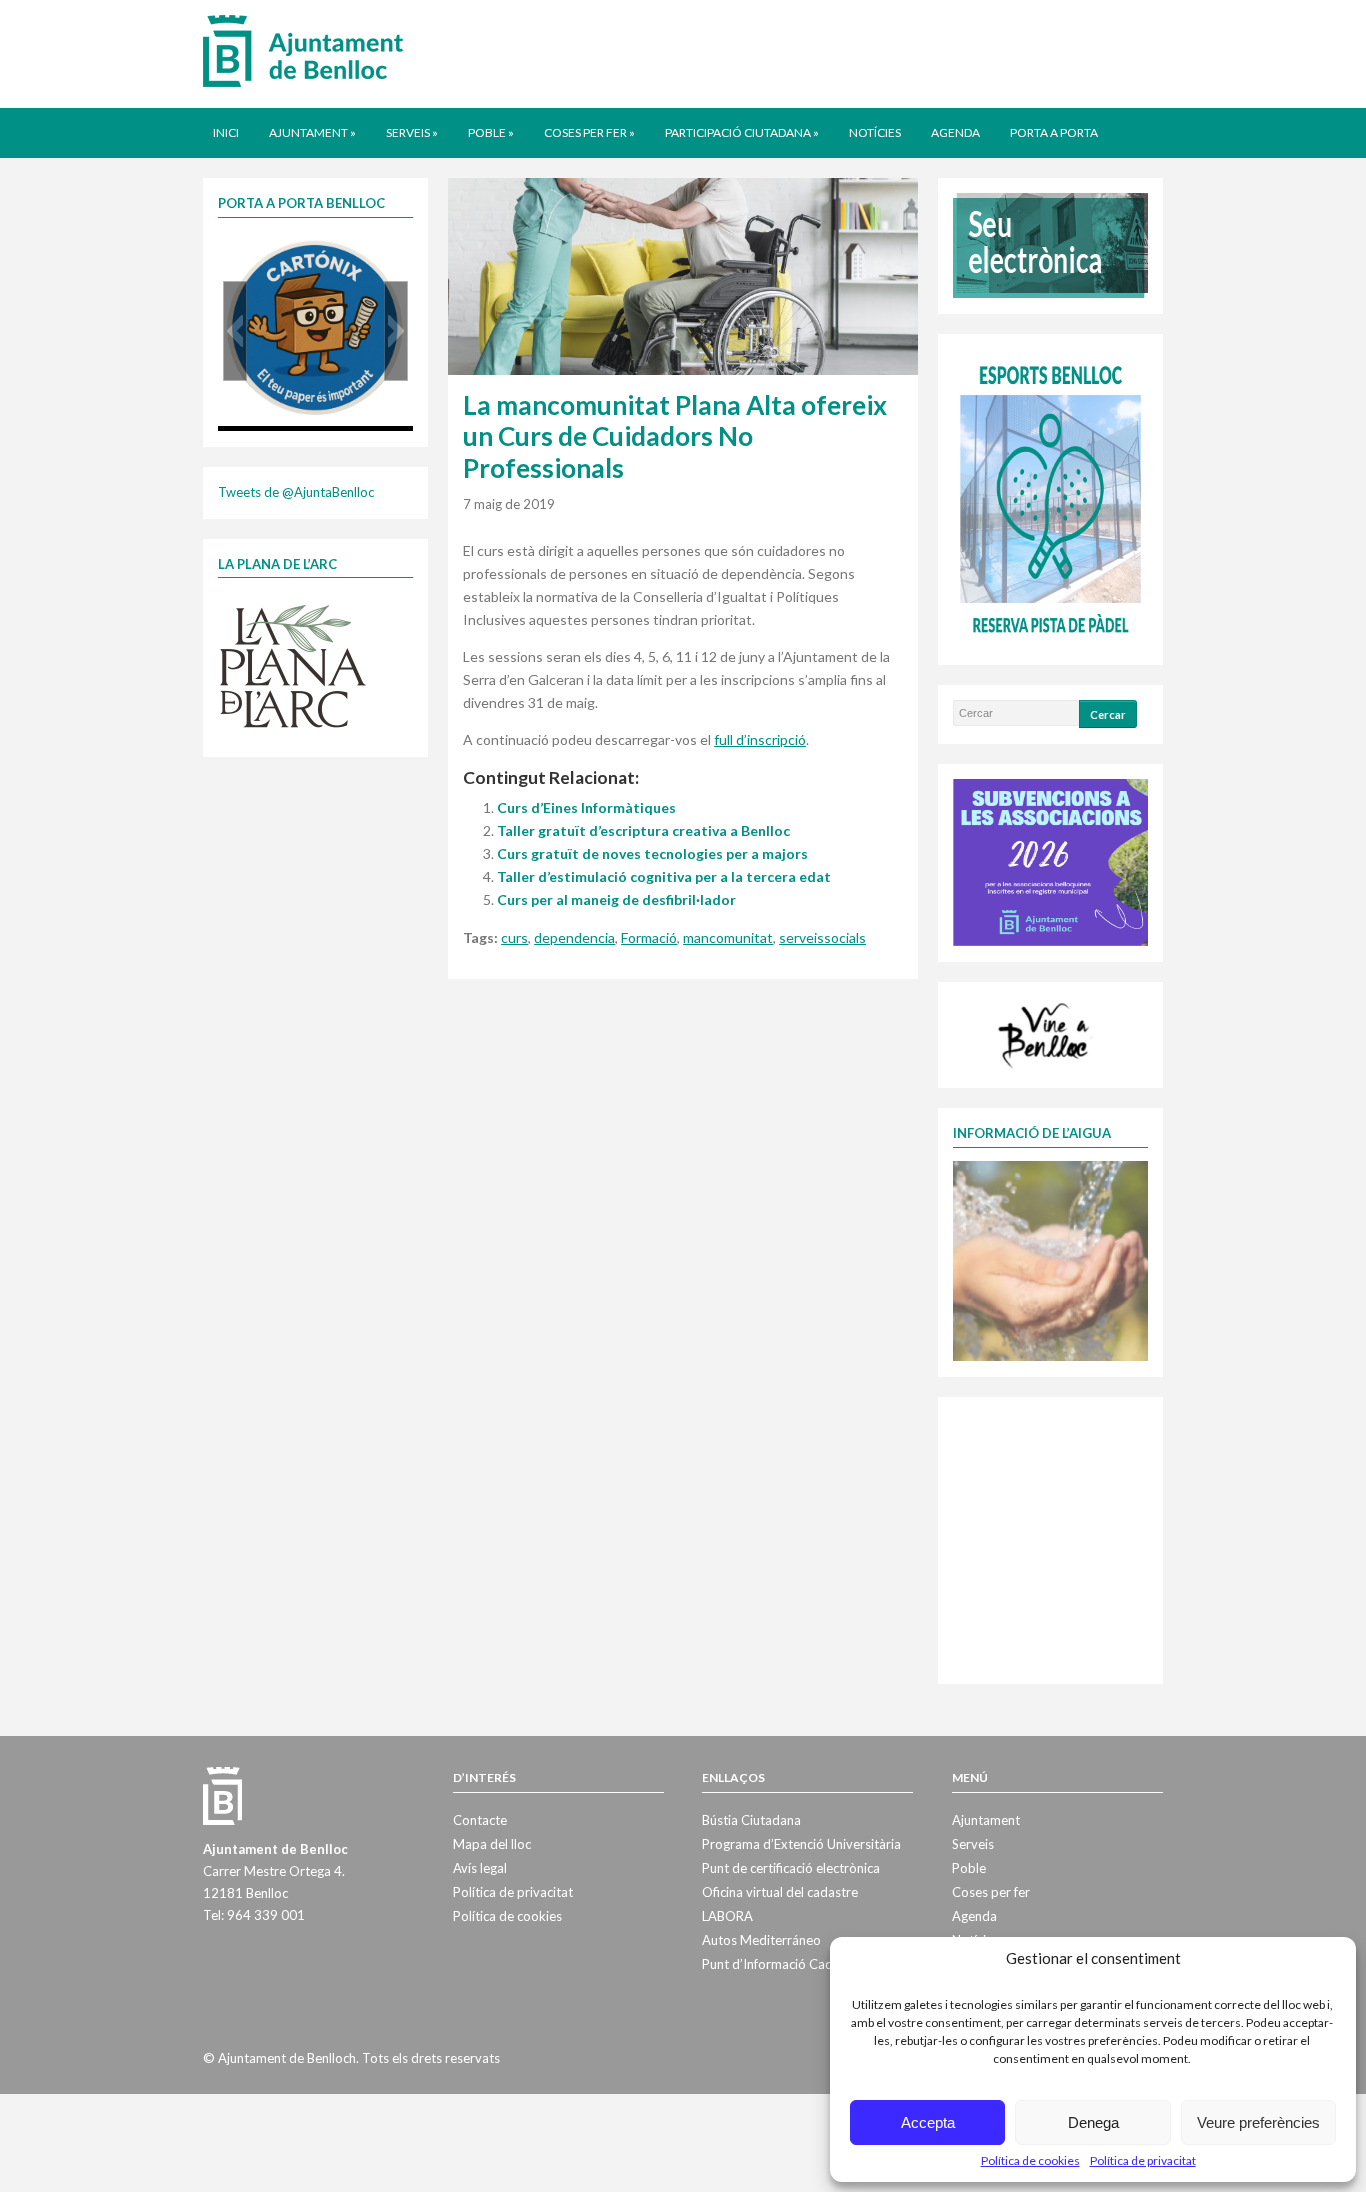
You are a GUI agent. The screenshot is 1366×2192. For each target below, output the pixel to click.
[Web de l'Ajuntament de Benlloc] (303, 50)
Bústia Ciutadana (751, 1820)
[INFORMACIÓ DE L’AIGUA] (1050, 1259)
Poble (491, 132)
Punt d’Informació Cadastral (784, 1964)
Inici (226, 132)
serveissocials (822, 937)
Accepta (928, 2122)
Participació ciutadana (742, 132)
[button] (235, 331)
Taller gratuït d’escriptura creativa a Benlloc (643, 830)
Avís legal (480, 1868)
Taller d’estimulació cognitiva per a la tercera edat (664, 876)
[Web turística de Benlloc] (1047, 1033)
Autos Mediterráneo (761, 1940)
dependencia (574, 937)
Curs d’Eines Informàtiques (586, 807)
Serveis (412, 132)
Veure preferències (1258, 2122)
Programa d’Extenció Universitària (801, 1844)
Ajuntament (312, 132)
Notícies (875, 132)
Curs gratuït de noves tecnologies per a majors (652, 853)
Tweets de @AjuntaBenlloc (296, 492)
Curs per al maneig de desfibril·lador (616, 899)
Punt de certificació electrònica (791, 1868)
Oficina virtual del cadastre (780, 1892)
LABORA (727, 1916)
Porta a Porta (1054, 132)
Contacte (480, 1820)
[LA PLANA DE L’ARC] (293, 665)
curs (514, 937)
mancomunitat (728, 937)
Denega (1093, 2122)
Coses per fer (589, 132)
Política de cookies (1030, 2160)
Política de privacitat (1143, 2160)
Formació (649, 937)
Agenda (955, 132)
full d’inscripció (760, 739)
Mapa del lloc (492, 1844)
